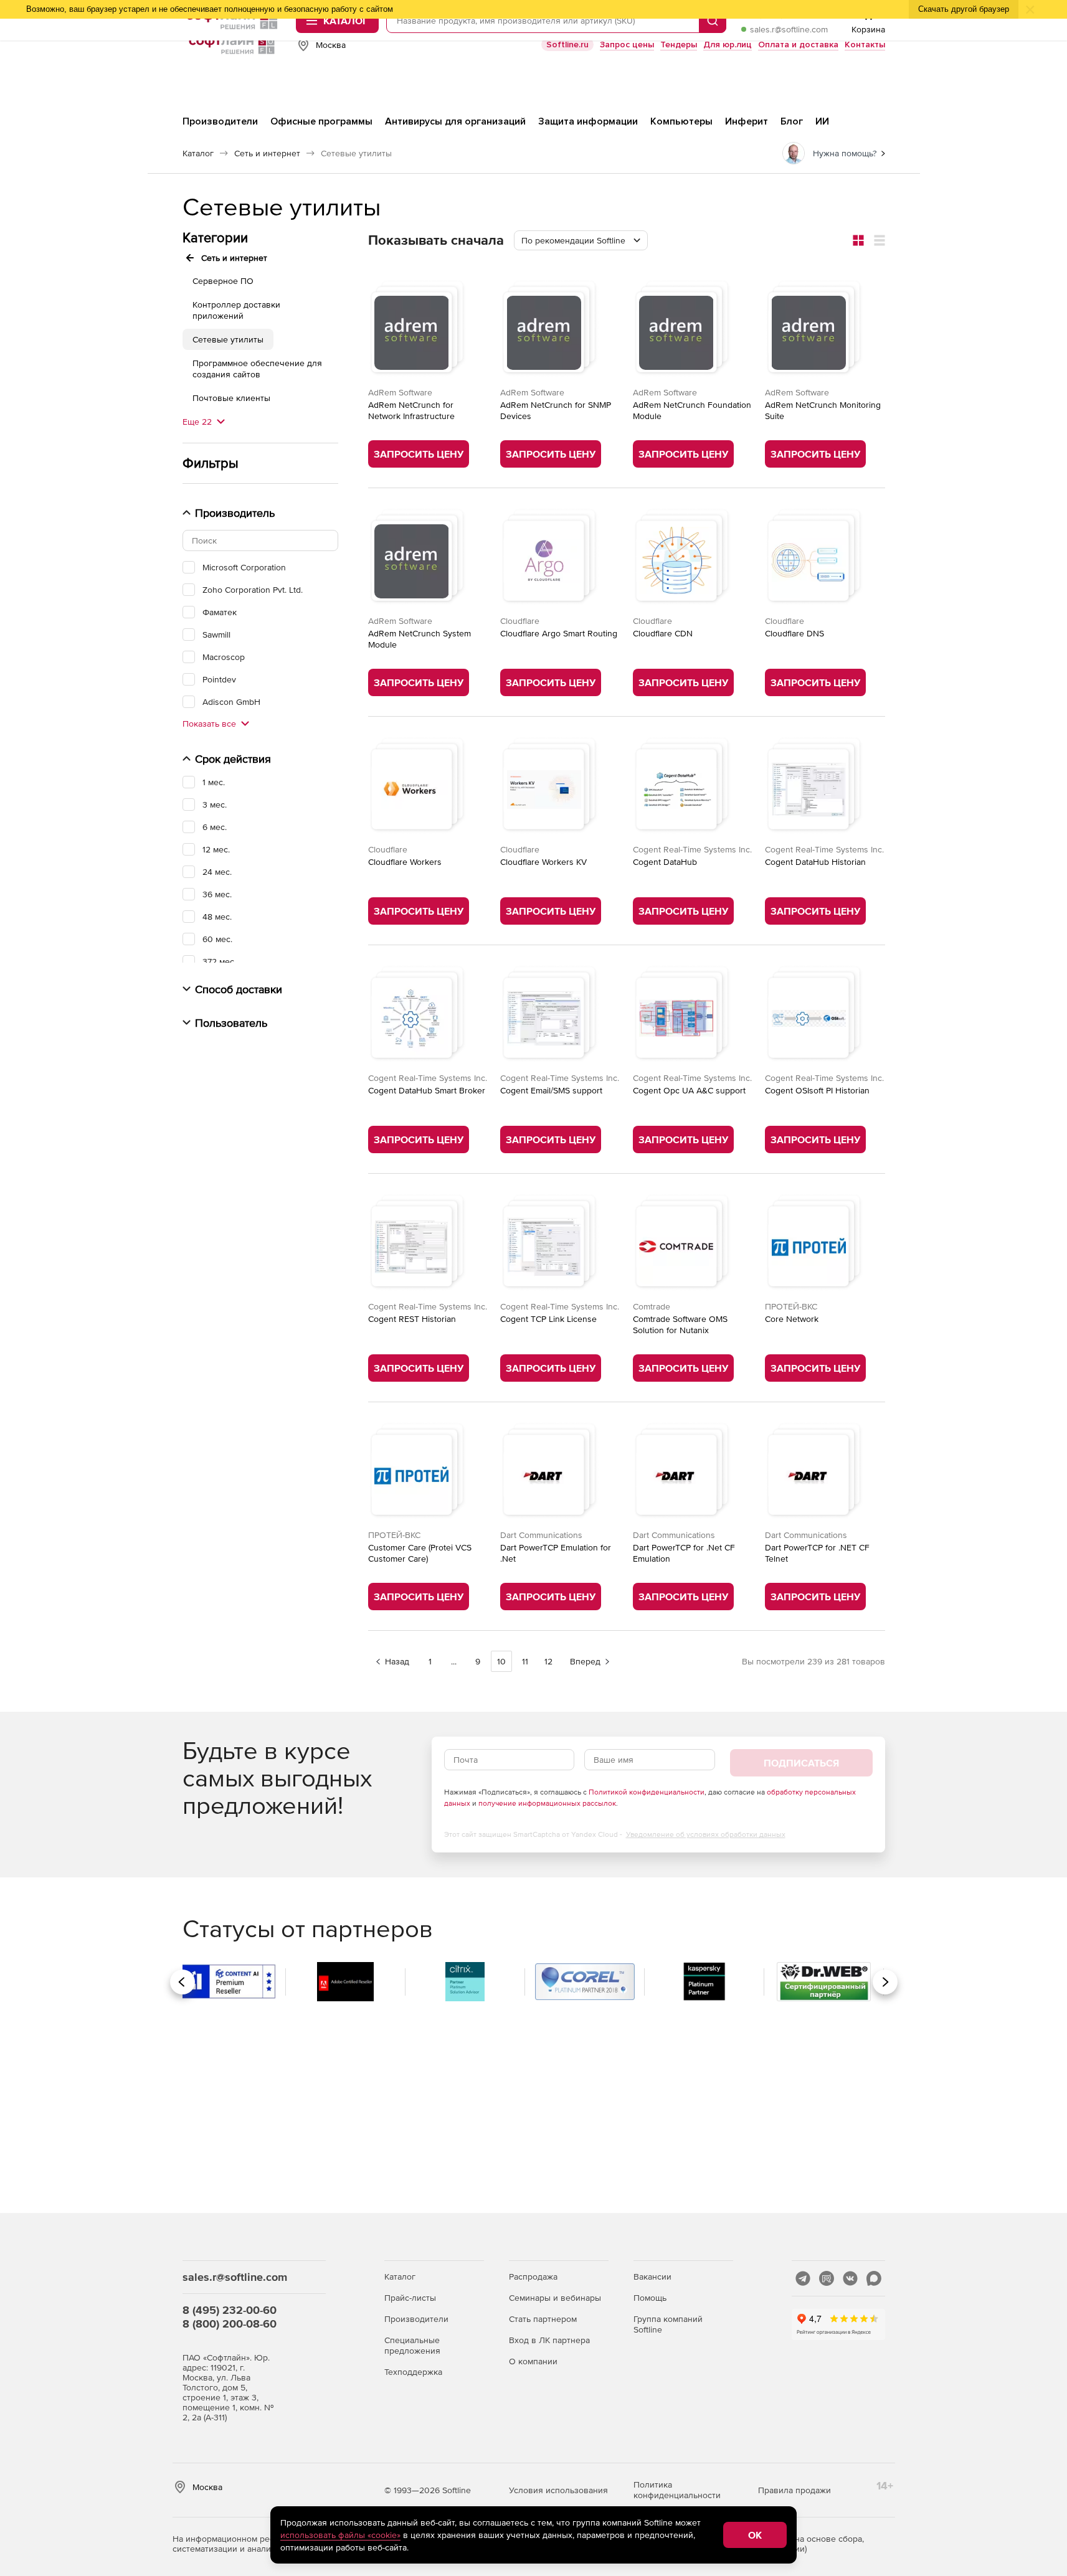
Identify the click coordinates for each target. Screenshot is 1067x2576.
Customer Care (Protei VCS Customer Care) (420, 1553)
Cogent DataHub (665, 862)
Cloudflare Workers (405, 862)
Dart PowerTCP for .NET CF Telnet (817, 1553)
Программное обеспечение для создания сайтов (257, 369)
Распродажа (533, 2276)
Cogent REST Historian (412, 1319)
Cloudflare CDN (663, 633)
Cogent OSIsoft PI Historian (817, 1090)
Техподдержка (413, 2372)
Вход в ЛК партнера (549, 2340)
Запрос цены (627, 45)
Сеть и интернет (234, 258)
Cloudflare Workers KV (543, 862)
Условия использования (558, 2490)
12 (548, 1661)
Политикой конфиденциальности (647, 1792)
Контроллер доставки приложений (236, 310)
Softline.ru (567, 45)
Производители (416, 2319)
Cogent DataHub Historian (815, 862)
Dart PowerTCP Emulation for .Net (556, 1553)
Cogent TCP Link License (548, 1319)
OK (755, 2535)
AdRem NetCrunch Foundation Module (692, 410)
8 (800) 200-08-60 (230, 2324)
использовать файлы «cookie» (340, 2535)
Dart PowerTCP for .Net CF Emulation (684, 1553)
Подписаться (801, 1763)
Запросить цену (419, 454)
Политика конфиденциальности (677, 2490)
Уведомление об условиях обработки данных (706, 1834)
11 (525, 1661)
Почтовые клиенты (231, 398)
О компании (533, 2361)
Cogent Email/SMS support (551, 1090)
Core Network (792, 1319)
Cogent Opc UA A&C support (689, 1090)
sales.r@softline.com (789, 29)
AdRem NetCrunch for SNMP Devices (556, 410)
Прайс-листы (410, 2298)
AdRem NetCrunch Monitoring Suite (823, 410)
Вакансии (652, 2276)
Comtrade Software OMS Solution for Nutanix (680, 1324)
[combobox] (581, 240)
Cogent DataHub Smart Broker (427, 1090)
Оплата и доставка (798, 45)
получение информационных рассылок (547, 1803)
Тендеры (679, 45)
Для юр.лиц (728, 45)
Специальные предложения (412, 2345)
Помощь (650, 2298)
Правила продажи (794, 2490)
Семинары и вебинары (555, 2298)
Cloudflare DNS (794, 633)
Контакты (865, 45)
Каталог (400, 2276)
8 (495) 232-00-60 (230, 2310)
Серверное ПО (223, 281)
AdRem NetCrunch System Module (420, 639)
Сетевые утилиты (228, 339)
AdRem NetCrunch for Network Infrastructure (411, 410)
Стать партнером (543, 2319)
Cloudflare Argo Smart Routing (559, 633)
